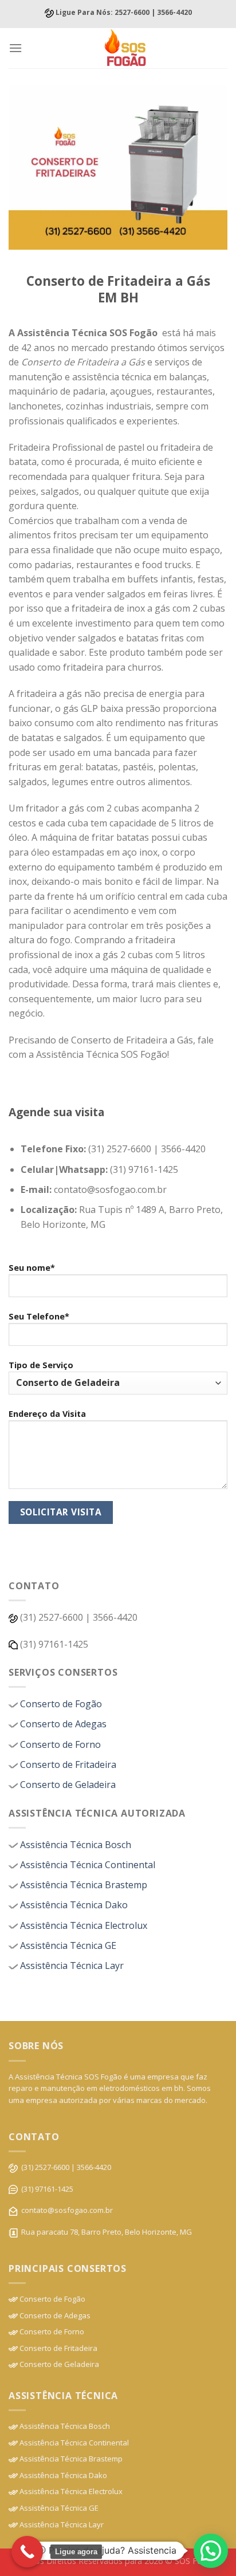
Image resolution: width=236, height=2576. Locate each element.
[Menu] (15, 48)
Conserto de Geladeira (67, 1785)
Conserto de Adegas (62, 1724)
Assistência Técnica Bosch (74, 1845)
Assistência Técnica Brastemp (82, 1885)
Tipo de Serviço (41, 1365)
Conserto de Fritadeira (67, 1764)
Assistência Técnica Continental (86, 1865)
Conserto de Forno (59, 1744)
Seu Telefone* (39, 1316)
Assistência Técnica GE (67, 1945)
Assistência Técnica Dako (73, 1905)
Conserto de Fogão (60, 1704)
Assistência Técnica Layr (71, 1966)
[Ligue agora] (27, 2552)
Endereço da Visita (47, 1414)
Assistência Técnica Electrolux (82, 1925)
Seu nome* (32, 1268)
